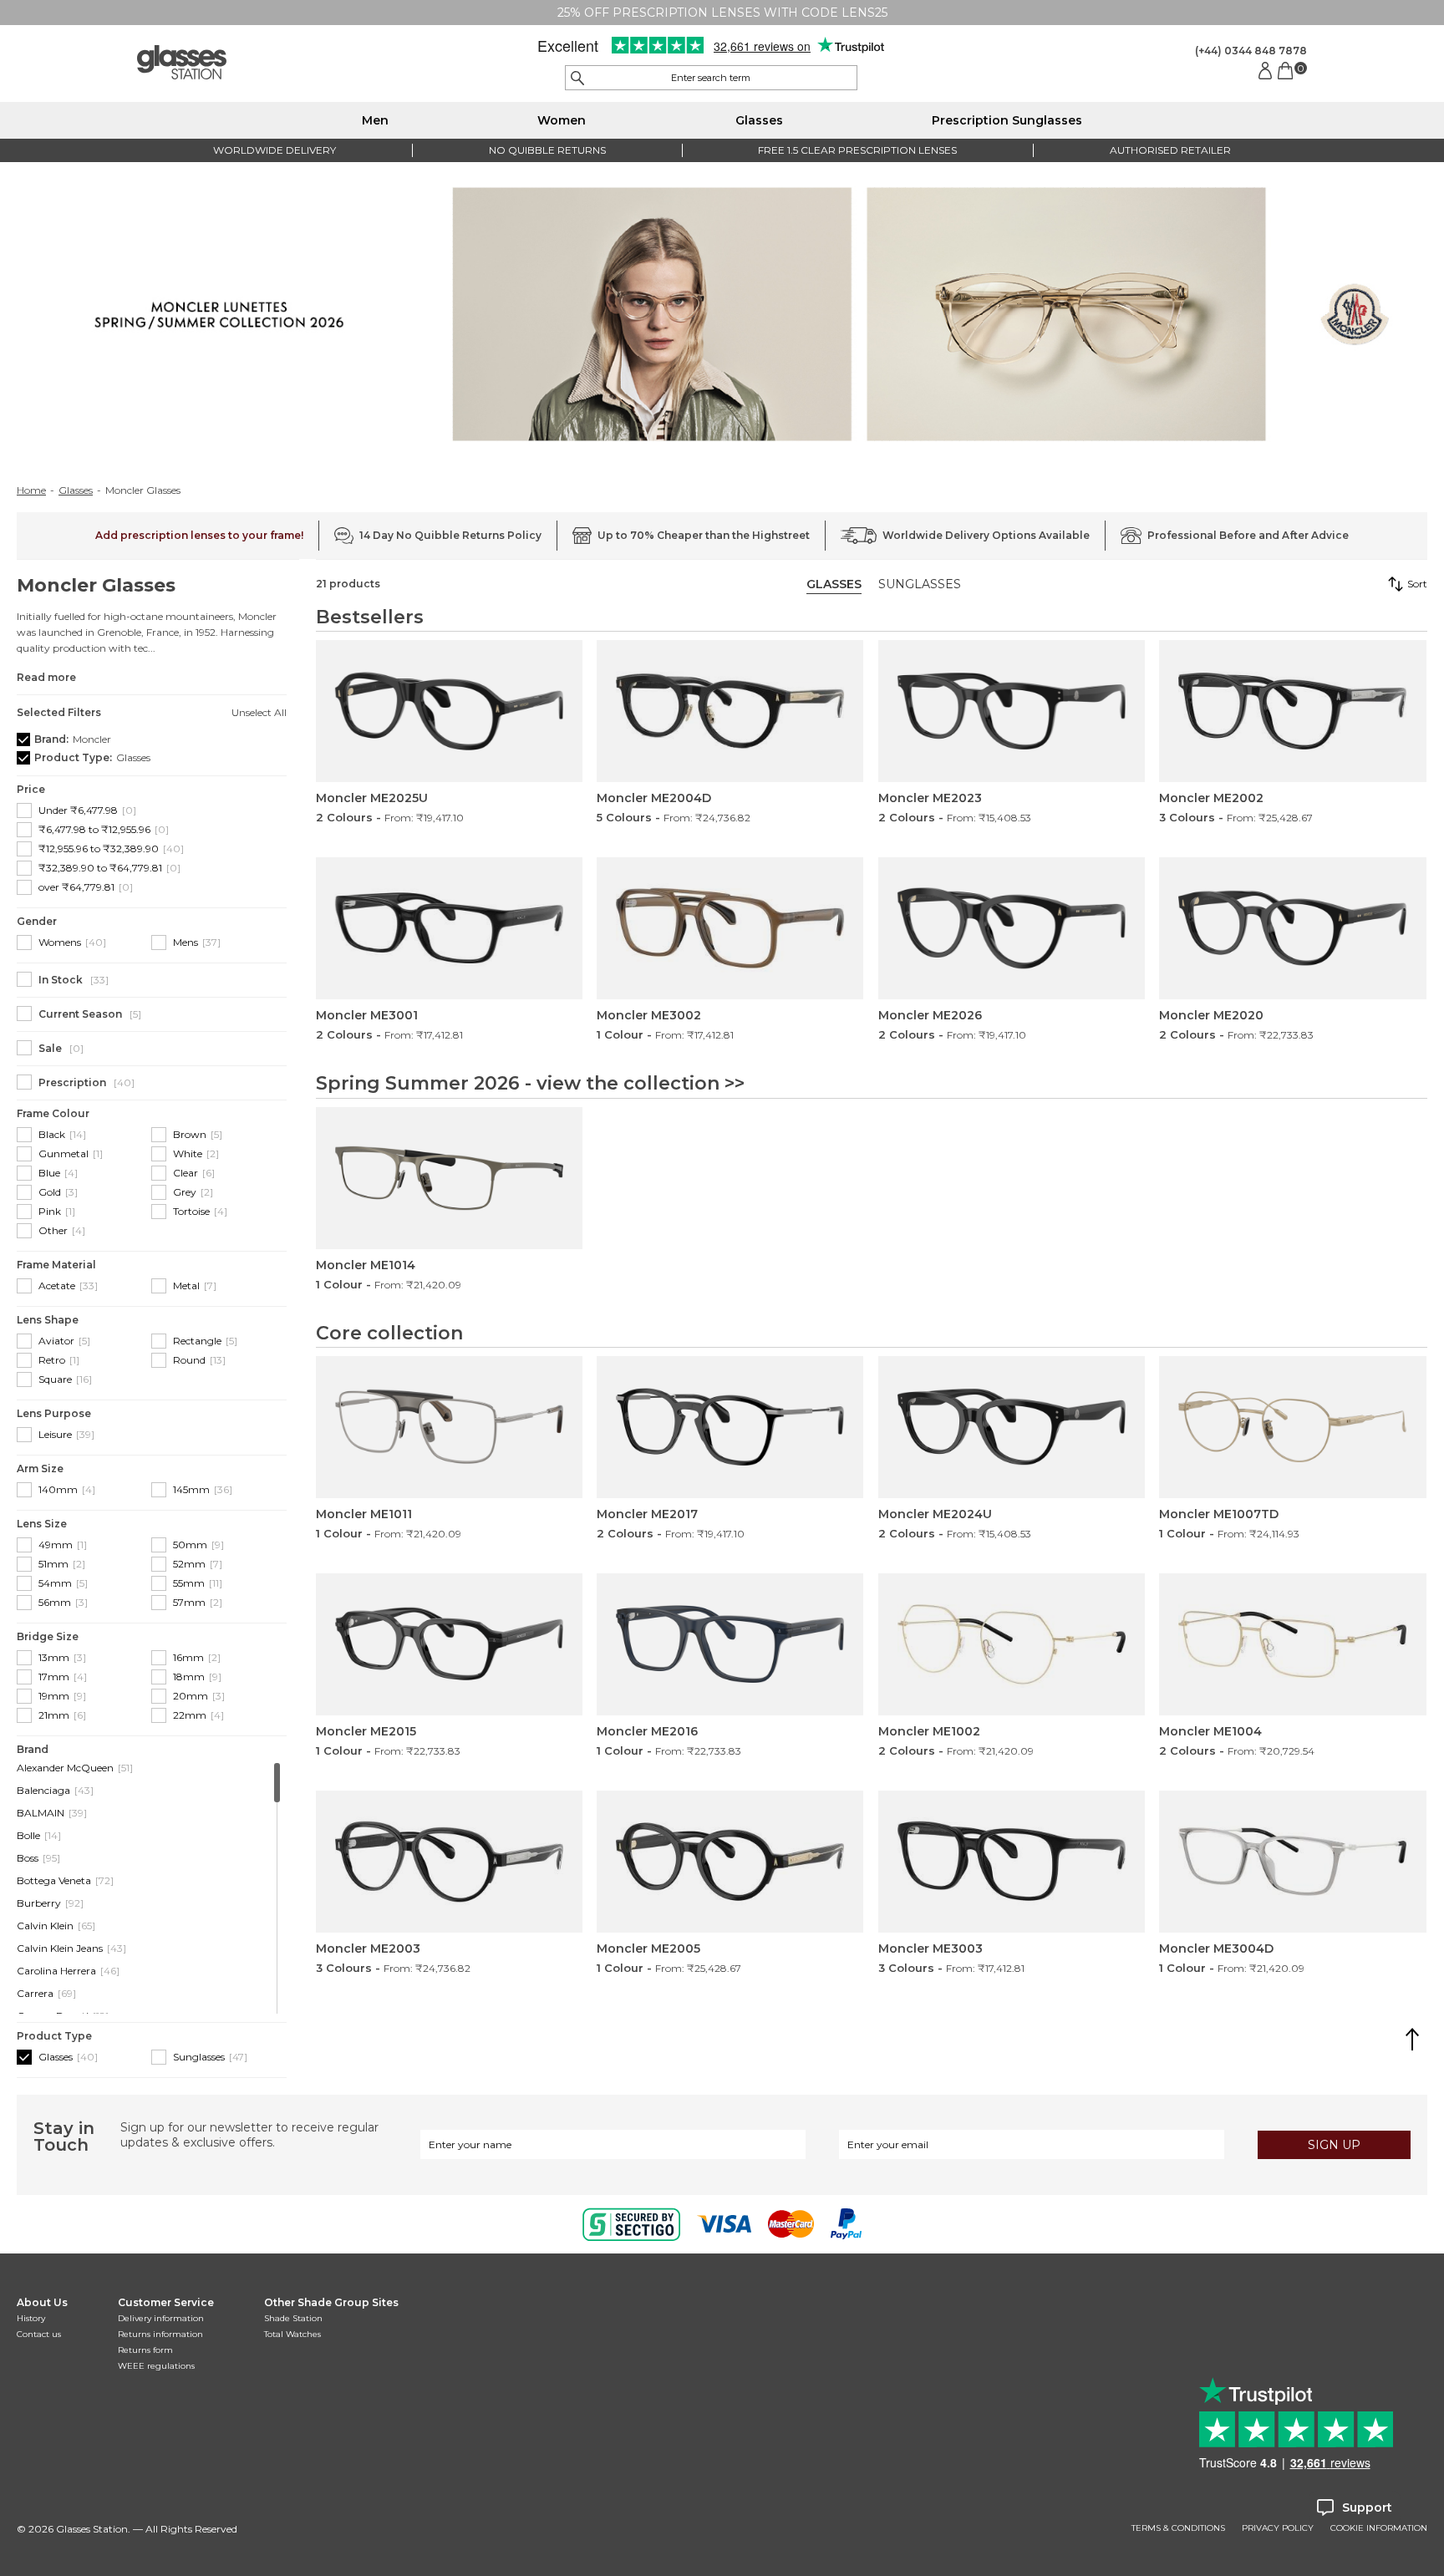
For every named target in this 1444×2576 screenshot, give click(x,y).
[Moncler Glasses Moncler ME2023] (1012, 711)
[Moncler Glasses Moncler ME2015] (449, 1644)
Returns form (145, 2350)
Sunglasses (920, 584)
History (31, 2318)
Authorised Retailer (1170, 150)
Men (375, 120)
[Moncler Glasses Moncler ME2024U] (1012, 1427)
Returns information (160, 2334)
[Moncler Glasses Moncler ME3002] (730, 928)
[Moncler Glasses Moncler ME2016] (730, 1644)
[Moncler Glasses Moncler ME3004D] (1292, 1862)
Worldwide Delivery (275, 150)
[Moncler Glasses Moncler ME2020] (1292, 928)
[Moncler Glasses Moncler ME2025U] (449, 711)
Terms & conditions (1178, 2528)
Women (562, 120)
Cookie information (1379, 2528)
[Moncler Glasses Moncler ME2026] (1012, 928)
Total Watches (292, 2334)
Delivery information (161, 2318)
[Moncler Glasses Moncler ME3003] (1012, 1862)
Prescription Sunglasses (1007, 120)
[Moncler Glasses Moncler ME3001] (449, 928)
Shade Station (293, 2318)
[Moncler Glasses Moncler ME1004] (1292, 1644)
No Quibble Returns (547, 150)
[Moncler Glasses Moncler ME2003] (449, 1862)
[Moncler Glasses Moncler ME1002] (1012, 1644)
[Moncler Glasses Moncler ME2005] (730, 1862)
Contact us (39, 2334)
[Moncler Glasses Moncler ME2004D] (730, 711)
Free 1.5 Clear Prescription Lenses (857, 150)
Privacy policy (1278, 2528)
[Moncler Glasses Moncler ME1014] (449, 1178)
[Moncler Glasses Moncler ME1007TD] (1292, 1427)
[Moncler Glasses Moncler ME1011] (449, 1427)
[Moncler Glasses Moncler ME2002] (1292, 711)
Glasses (759, 120)
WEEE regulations (156, 2366)
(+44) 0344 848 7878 (1251, 51)
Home (31, 490)
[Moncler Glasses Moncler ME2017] (730, 1427)
